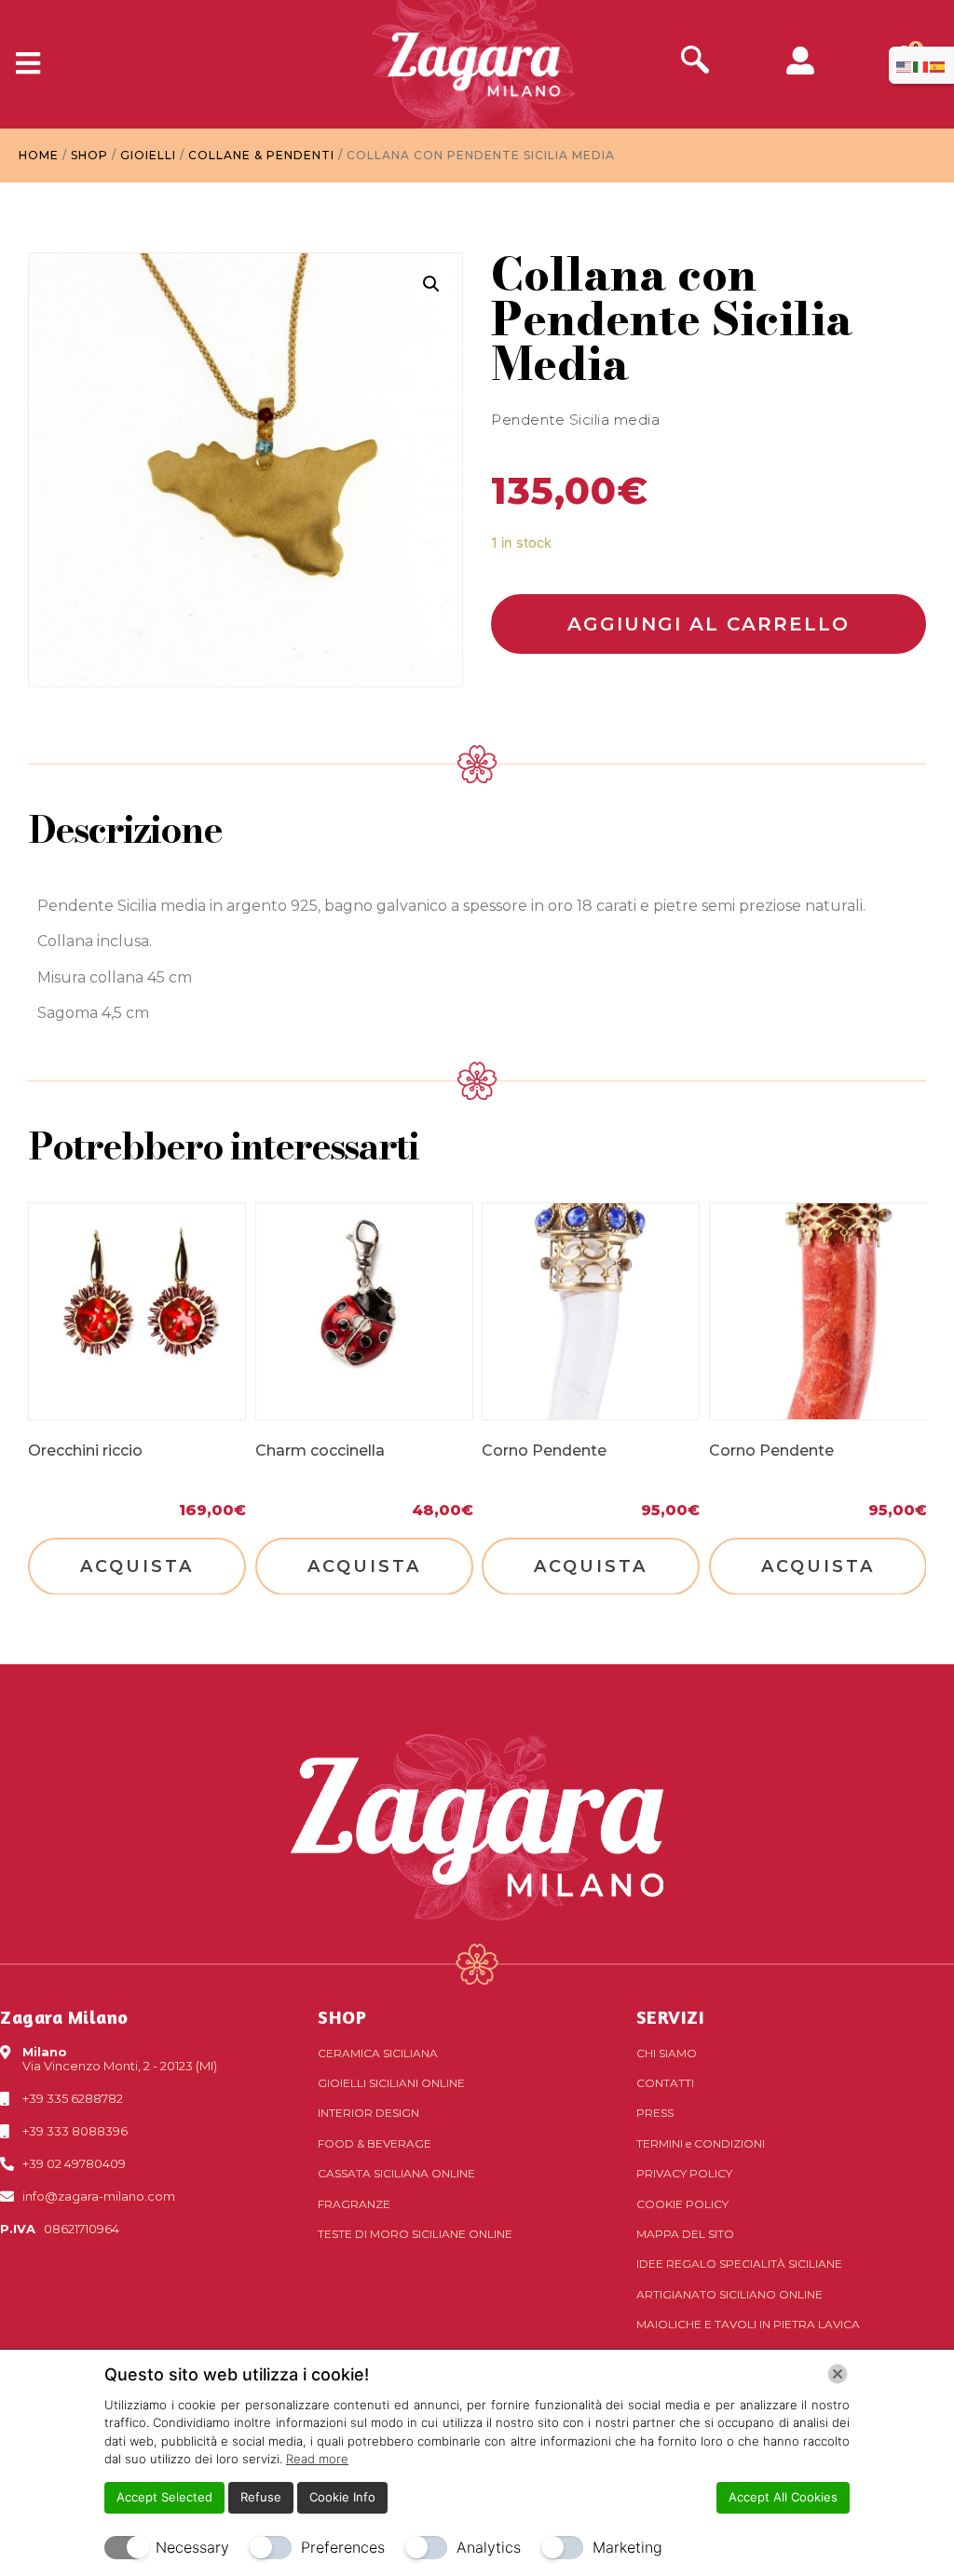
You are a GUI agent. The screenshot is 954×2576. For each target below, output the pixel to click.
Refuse (261, 2497)
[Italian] (921, 65)
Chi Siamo (667, 2053)
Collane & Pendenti (261, 155)
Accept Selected (164, 2497)
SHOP (342, 2017)
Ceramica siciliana (378, 2053)
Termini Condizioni (701, 2143)
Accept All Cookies (783, 2497)
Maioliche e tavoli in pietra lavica (748, 2324)
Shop (89, 155)
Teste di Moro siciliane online (415, 2234)
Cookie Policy (682, 2204)
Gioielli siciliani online (391, 2083)
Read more (317, 2459)
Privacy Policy (684, 2173)
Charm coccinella (320, 1450)
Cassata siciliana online (396, 2173)
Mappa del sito (685, 2234)
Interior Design (368, 2113)
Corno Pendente (544, 1450)
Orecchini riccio (85, 1450)
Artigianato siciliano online (729, 2294)
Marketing (627, 2547)
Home (39, 155)
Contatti (665, 2083)
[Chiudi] (838, 2374)
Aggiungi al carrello (709, 624)
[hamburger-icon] (21, 64)
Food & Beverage (375, 2143)
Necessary (192, 2547)
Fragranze (354, 2204)
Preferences (343, 2547)
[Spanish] (938, 65)
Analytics (489, 2547)
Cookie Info (342, 2497)
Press (655, 2113)
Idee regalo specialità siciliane (739, 2264)
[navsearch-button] (695, 62)
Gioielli (148, 155)
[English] (905, 65)
